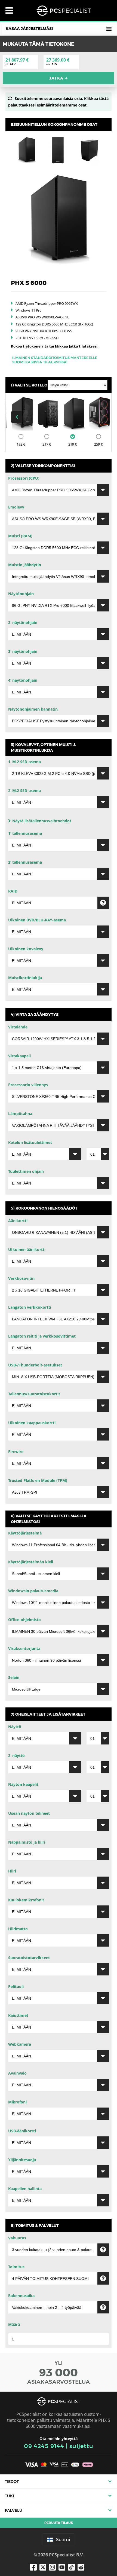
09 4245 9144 (44, 2446)
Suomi (63, 2540)
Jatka (59, 78)
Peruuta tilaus (59, 2523)
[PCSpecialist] (64, 11)
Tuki (9, 2496)
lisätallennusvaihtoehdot (42, 821)
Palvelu (14, 2510)
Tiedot (12, 2481)
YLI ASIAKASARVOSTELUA (59, 2372)
